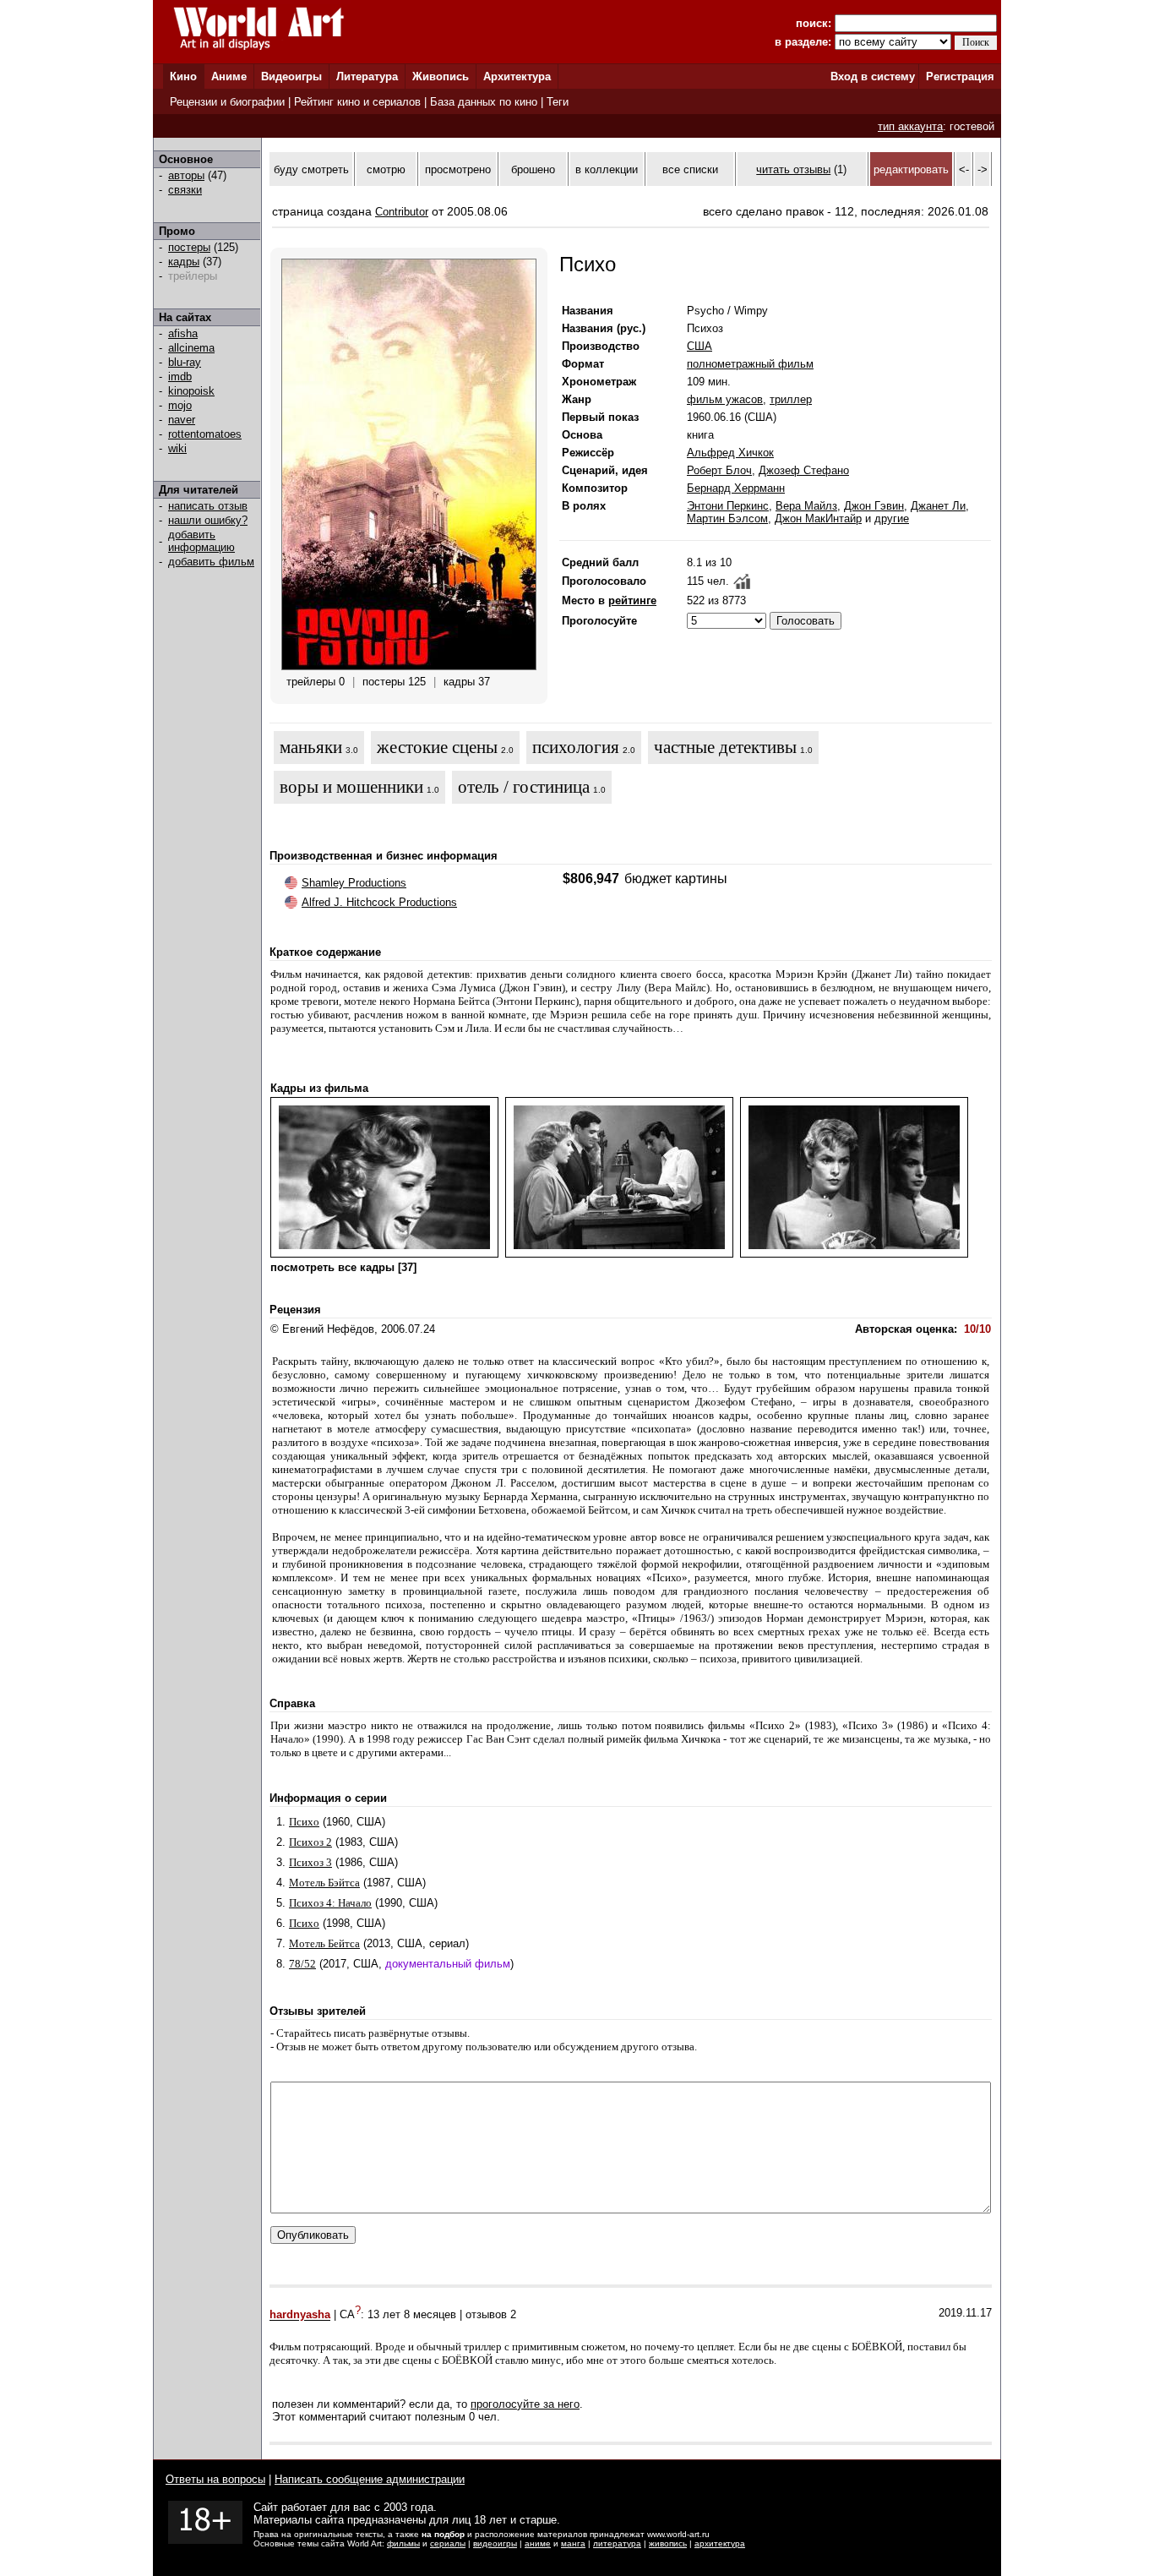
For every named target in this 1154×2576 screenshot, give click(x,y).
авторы (186, 175)
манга (573, 2543)
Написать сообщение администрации (370, 2479)
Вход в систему (873, 76)
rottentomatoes (205, 434)
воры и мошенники (351, 787)
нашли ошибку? (208, 520)
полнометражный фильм (750, 364)
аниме (538, 2543)
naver (182, 420)
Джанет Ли (938, 506)
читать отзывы (793, 169)
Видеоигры (291, 76)
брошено (533, 169)
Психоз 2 (310, 1842)
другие (892, 518)
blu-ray (185, 362)
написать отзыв (208, 506)
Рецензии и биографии (227, 102)
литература (617, 2543)
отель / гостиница (524, 787)
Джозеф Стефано (804, 470)
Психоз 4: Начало (330, 1903)
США (699, 346)
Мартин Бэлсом (727, 518)
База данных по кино (484, 102)
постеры (189, 247)
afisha (183, 333)
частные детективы (725, 747)
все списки (690, 169)
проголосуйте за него (525, 2404)
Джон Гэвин (874, 506)
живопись (668, 2543)
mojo (180, 405)
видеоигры (495, 2543)
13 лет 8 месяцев (412, 2315)
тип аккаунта (910, 126)
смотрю (386, 169)
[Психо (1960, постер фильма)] (409, 666)
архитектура (720, 2543)
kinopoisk (191, 391)
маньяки (311, 747)
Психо (304, 1822)
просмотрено (458, 169)
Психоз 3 (310, 1862)
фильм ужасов (725, 399)
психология (576, 747)
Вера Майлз (806, 506)
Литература (367, 76)
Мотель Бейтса (324, 1943)
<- (964, 169)
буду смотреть (311, 169)
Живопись (441, 76)
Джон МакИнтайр (818, 518)
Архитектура (517, 76)
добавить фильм (211, 562)
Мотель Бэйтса (324, 1883)
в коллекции (607, 169)
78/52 (302, 1964)
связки (185, 190)
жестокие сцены (437, 747)
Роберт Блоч (719, 470)
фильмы (403, 2543)
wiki (177, 448)
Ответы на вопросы (215, 2479)
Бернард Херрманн (736, 488)
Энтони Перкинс (728, 506)
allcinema (191, 348)
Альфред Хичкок (730, 453)
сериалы (448, 2543)
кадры (184, 262)
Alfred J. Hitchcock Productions (379, 902)
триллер (791, 399)
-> (983, 169)
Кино (183, 76)
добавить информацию (201, 541)
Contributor (402, 212)
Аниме (229, 76)
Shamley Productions (354, 883)
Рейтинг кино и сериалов (357, 102)
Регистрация (960, 76)
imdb (180, 377)
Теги (558, 102)
